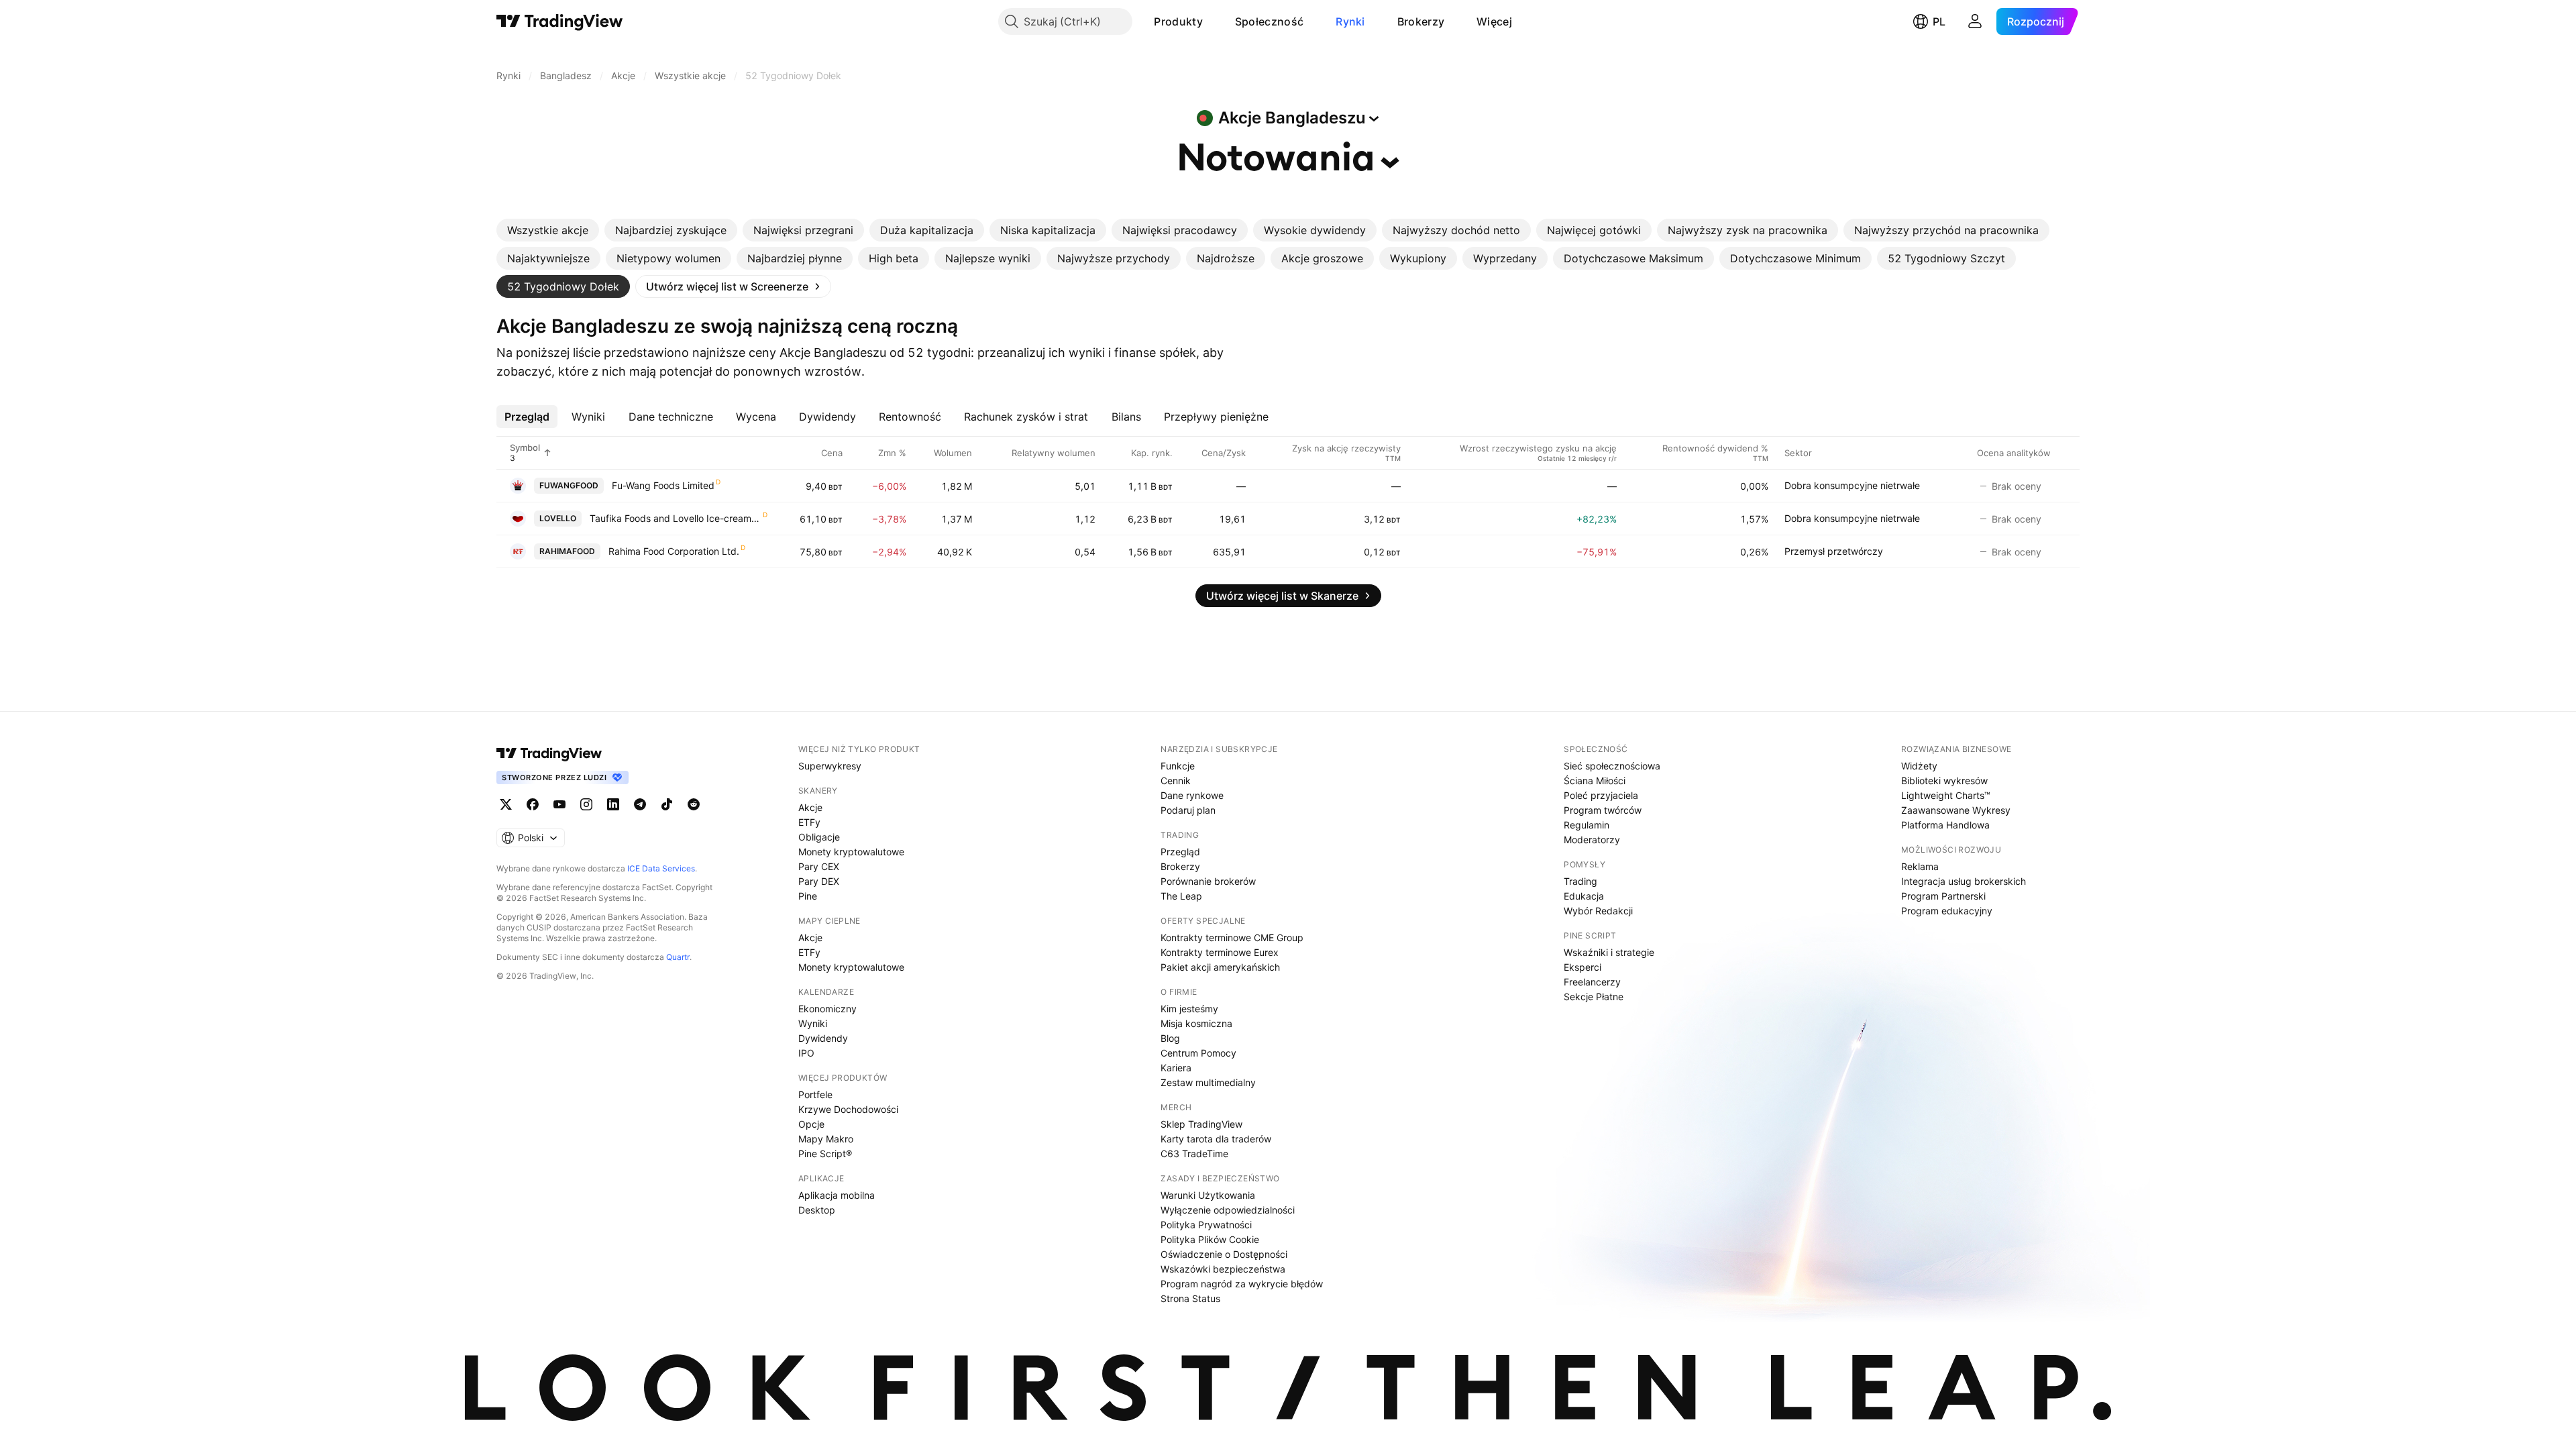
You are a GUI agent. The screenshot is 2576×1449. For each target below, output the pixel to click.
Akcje (810, 807)
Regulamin (1587, 825)
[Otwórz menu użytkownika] (1975, 21)
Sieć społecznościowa (1612, 766)
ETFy (809, 822)
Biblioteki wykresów (1944, 781)
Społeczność (1269, 21)
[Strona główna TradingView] (560, 21)
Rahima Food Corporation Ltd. (674, 551)
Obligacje (819, 837)
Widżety (1919, 766)
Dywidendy (823, 1038)
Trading (1580, 881)
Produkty (1178, 21)
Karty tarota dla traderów (1216, 1139)
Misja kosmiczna (1196, 1023)
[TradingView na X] (506, 804)
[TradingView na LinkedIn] (613, 804)
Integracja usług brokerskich (1964, 881)
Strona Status (1190, 1298)
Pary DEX (819, 881)
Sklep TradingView (1201, 1124)
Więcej (1494, 21)
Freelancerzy (1592, 982)
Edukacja (1584, 896)
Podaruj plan (1188, 810)
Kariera (1176, 1068)
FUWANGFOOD (569, 485)
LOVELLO (558, 518)
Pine (808, 896)
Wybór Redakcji (1598, 911)
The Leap (1181, 896)
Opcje (811, 1124)
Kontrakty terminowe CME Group (1232, 937)
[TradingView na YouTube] (559, 804)
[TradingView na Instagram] (586, 804)
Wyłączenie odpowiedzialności (1228, 1210)
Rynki (1350, 21)
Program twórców (1603, 810)
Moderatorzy (1592, 840)
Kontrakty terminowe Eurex (1220, 952)
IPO (806, 1053)
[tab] (548, 230)
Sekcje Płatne (1594, 997)
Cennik (1176, 781)
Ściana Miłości (1595, 781)
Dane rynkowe (1192, 795)
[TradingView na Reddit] (694, 804)
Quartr (678, 957)
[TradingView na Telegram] (640, 804)
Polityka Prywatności (1206, 1225)
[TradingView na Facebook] (533, 804)
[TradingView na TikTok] (667, 804)
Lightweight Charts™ (1946, 795)
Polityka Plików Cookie (1210, 1239)
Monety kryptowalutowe (851, 852)
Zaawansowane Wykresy (1956, 810)
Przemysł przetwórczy (1834, 551)
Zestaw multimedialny (1208, 1082)
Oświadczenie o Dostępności (1224, 1254)
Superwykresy (830, 766)
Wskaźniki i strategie (1609, 952)
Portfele (815, 1094)
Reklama (1920, 866)
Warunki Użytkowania (1208, 1195)
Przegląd (1180, 852)
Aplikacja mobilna (837, 1195)
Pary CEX (819, 866)
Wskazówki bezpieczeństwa (1223, 1269)
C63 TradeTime (1194, 1153)
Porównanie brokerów (1208, 881)
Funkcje (1178, 766)
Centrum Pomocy (1198, 1053)
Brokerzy (1421, 21)
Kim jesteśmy (1189, 1009)
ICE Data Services (661, 868)
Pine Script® (825, 1153)
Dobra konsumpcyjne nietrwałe (1852, 485)
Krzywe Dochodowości (848, 1109)
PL (1939, 21)
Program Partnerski (1943, 896)
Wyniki (813, 1023)
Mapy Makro (826, 1139)
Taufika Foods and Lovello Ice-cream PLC (676, 518)
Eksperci (1582, 967)
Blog (1170, 1038)
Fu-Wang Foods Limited (663, 485)
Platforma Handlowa (1945, 825)
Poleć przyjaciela (1601, 795)
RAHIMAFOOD (567, 551)
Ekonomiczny (827, 1009)
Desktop (817, 1210)
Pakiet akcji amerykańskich (1220, 967)
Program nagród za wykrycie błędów (1242, 1284)
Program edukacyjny (1947, 911)
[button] (1213, 21)
